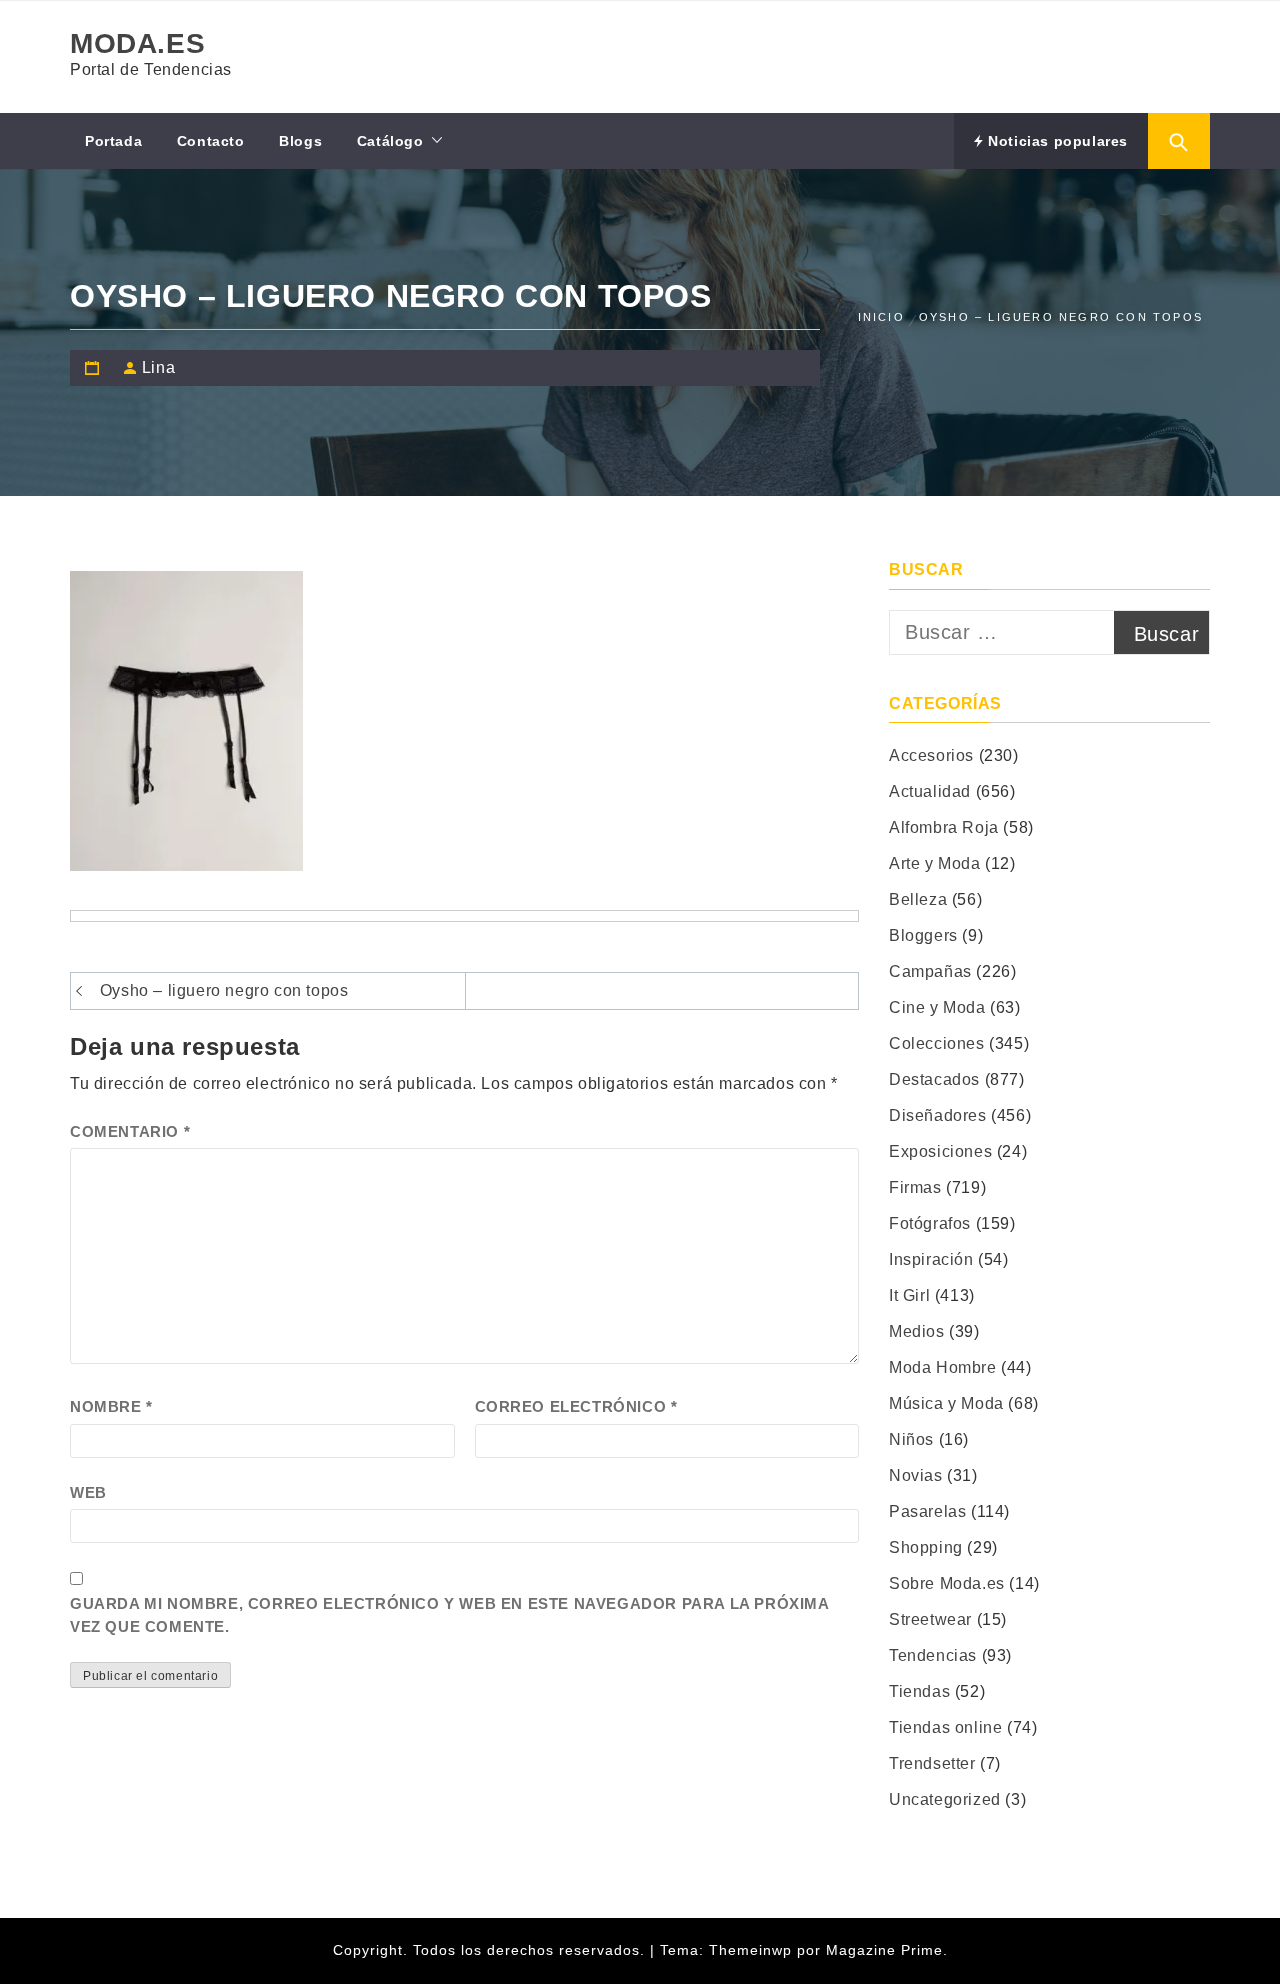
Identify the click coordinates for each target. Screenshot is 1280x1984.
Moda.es (137, 43)
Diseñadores (938, 1115)
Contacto (211, 141)
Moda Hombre (943, 1367)
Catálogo (390, 141)
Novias (916, 1475)
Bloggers (923, 935)
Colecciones (937, 1043)
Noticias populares (1056, 141)
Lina (158, 367)
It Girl (909, 1295)
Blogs (300, 141)
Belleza (918, 899)
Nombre (111, 1406)
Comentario (130, 1131)
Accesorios (931, 755)
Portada (113, 141)
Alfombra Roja (944, 827)
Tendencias (933, 1655)
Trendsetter (932, 1763)
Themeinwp (753, 1950)
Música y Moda (946, 1403)
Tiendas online (945, 1727)
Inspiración (931, 1259)
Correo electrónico (576, 1406)
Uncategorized (945, 1799)
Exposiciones (940, 1151)
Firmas (915, 1187)
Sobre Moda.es (947, 1583)
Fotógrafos (930, 1223)
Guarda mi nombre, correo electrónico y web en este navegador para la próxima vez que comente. (449, 1615)
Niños (911, 1439)
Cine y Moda (937, 1007)
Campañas (930, 971)
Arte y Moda (935, 863)
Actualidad (930, 791)
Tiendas (919, 1691)
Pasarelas (927, 1511)
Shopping (926, 1547)
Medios (917, 1331)
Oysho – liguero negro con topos (224, 990)
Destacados (934, 1079)
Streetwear (930, 1619)
